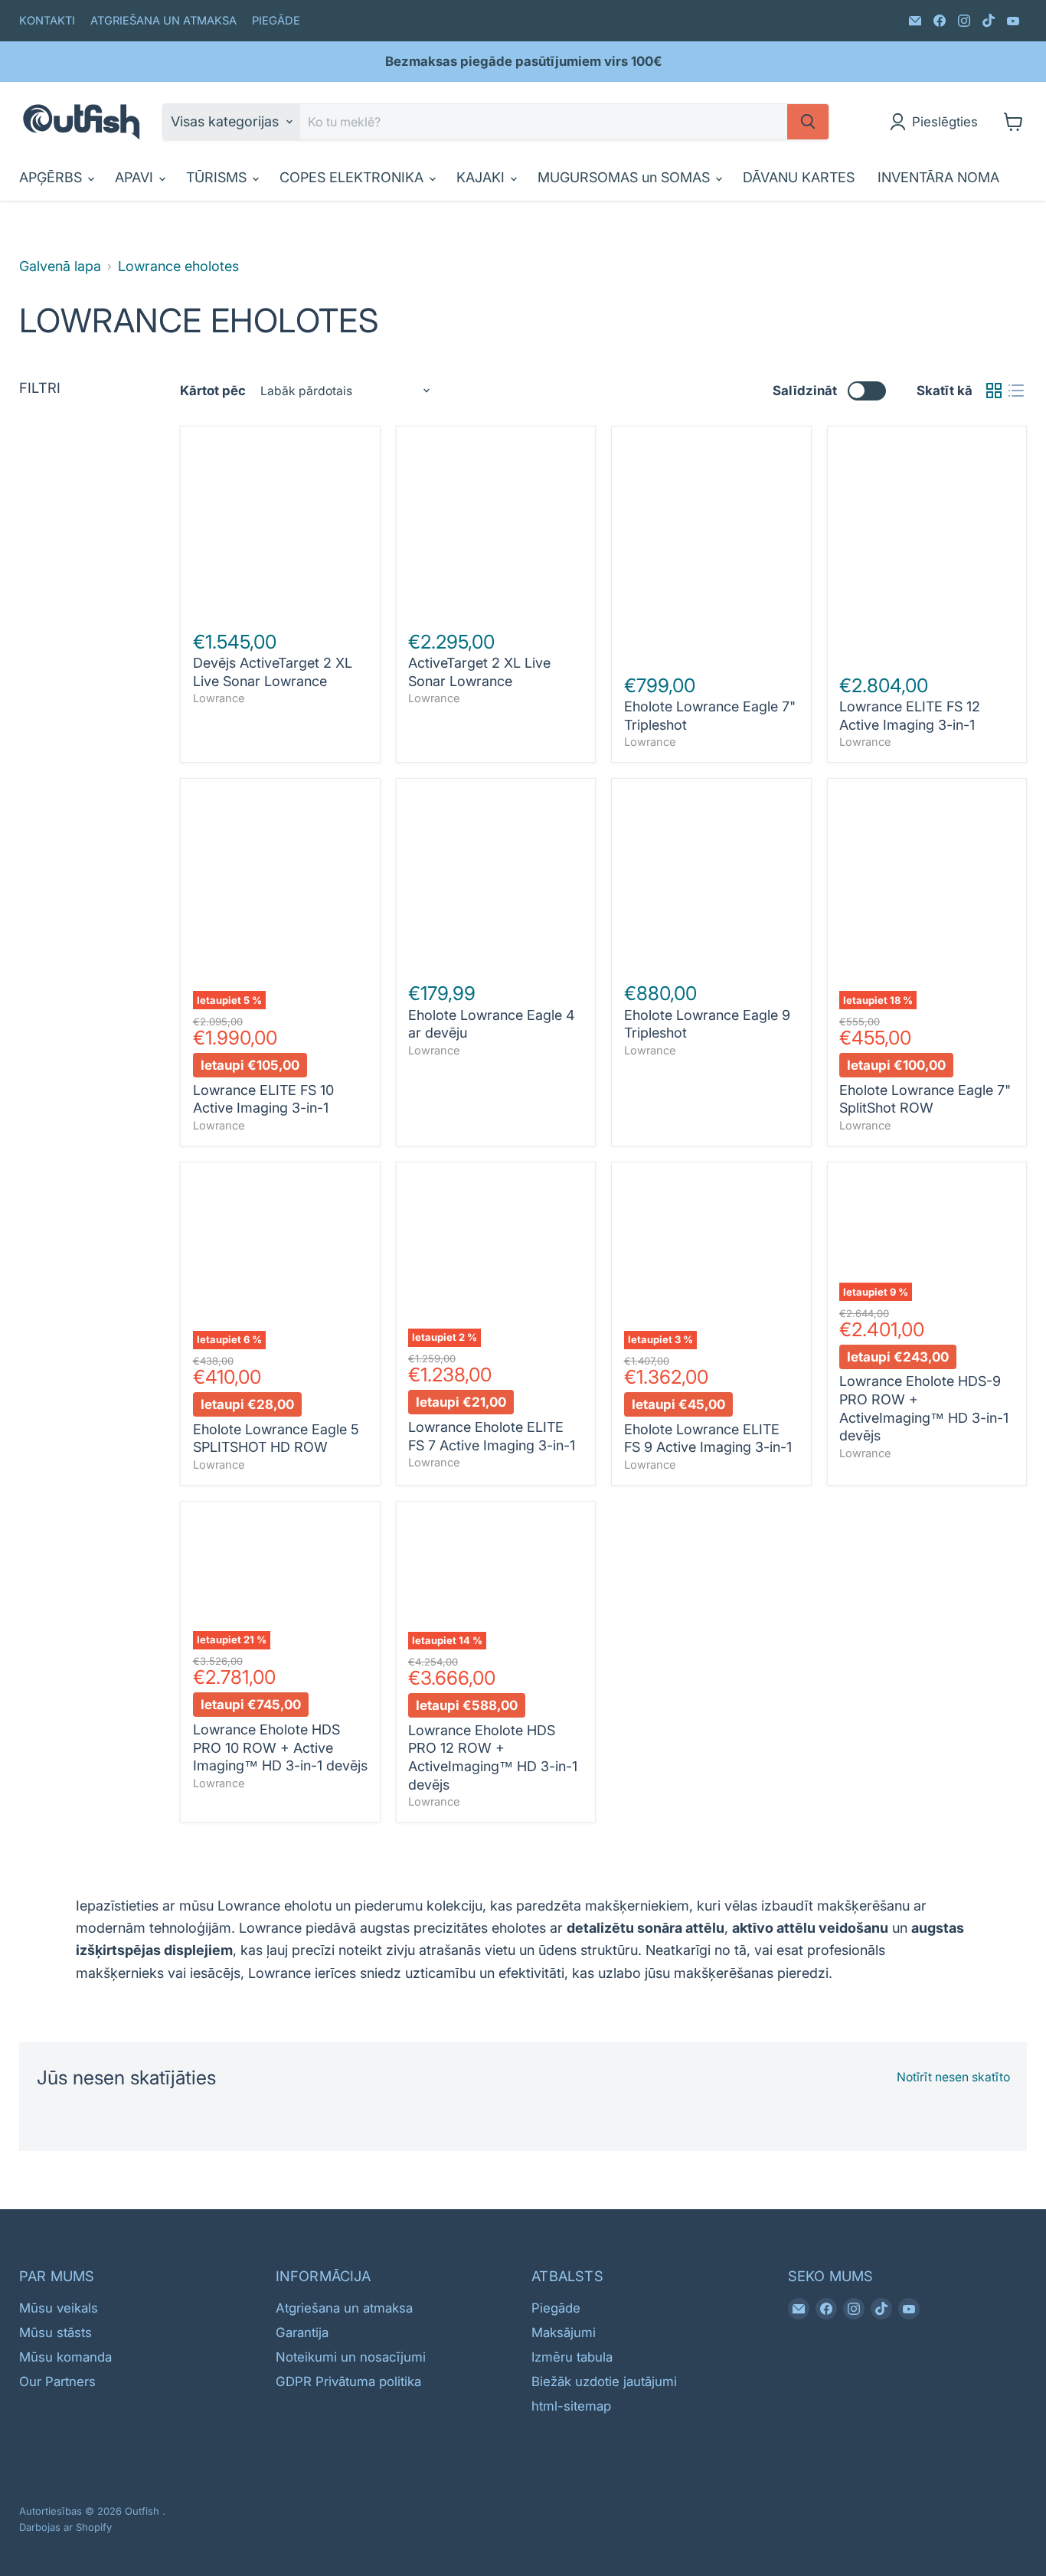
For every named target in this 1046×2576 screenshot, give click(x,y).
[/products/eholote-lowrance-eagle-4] (496, 879)
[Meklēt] (808, 122)
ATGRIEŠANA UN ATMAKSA (163, 21)
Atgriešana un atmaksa (344, 2308)
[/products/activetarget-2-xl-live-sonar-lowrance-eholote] (496, 526)
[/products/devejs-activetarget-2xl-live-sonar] (281, 526)
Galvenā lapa (60, 266)
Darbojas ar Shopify (65, 2527)
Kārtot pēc (213, 391)
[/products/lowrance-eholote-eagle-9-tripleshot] (712, 879)
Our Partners (57, 2381)
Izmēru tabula (572, 2357)
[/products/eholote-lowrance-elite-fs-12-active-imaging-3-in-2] (927, 548)
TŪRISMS (218, 177)
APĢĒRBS (52, 177)
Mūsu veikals (59, 2308)
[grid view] (994, 391)
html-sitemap (571, 2406)
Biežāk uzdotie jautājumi (604, 2381)
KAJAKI (482, 177)
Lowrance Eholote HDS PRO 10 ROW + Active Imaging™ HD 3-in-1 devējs (280, 1747)
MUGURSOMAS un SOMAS (626, 177)
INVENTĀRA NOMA (938, 177)
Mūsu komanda (65, 2357)
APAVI (136, 177)
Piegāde (556, 2308)
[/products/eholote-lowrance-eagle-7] (712, 548)
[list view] (1016, 391)
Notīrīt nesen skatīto (953, 2077)
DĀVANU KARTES (799, 177)
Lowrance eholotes (178, 266)
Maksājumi (564, 2332)
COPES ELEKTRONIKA (353, 177)
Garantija (302, 2332)
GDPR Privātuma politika (348, 2381)
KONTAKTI (47, 21)
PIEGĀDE (276, 21)
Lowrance (219, 698)
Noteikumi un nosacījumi (351, 2357)
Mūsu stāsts (56, 2332)
